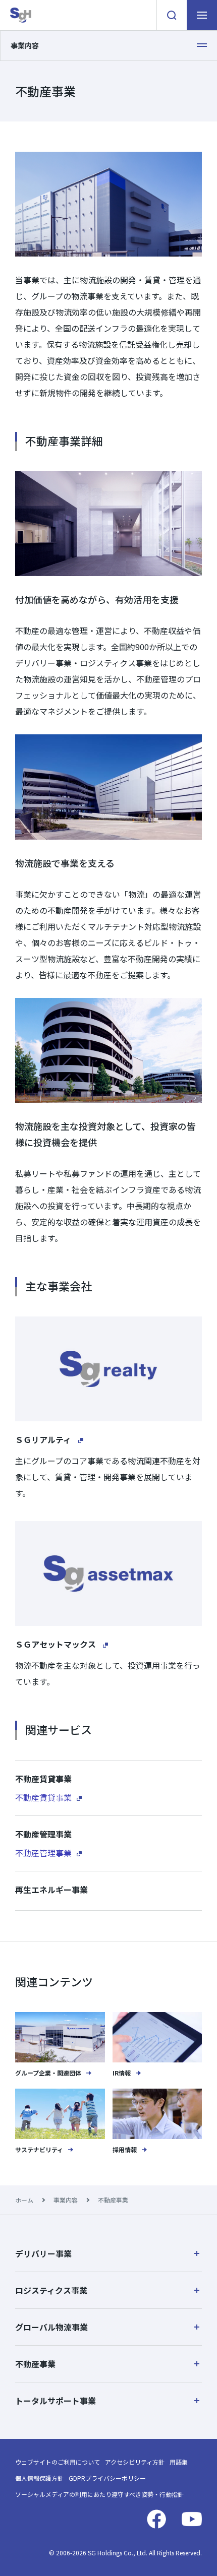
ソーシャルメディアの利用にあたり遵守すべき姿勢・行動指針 (99, 2494)
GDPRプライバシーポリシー (107, 2478)
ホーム (24, 2200)
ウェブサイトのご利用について (58, 2462)
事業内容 (66, 2200)
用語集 (179, 2462)
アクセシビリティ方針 (135, 2462)
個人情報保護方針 (39, 2478)
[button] (108, 2253)
